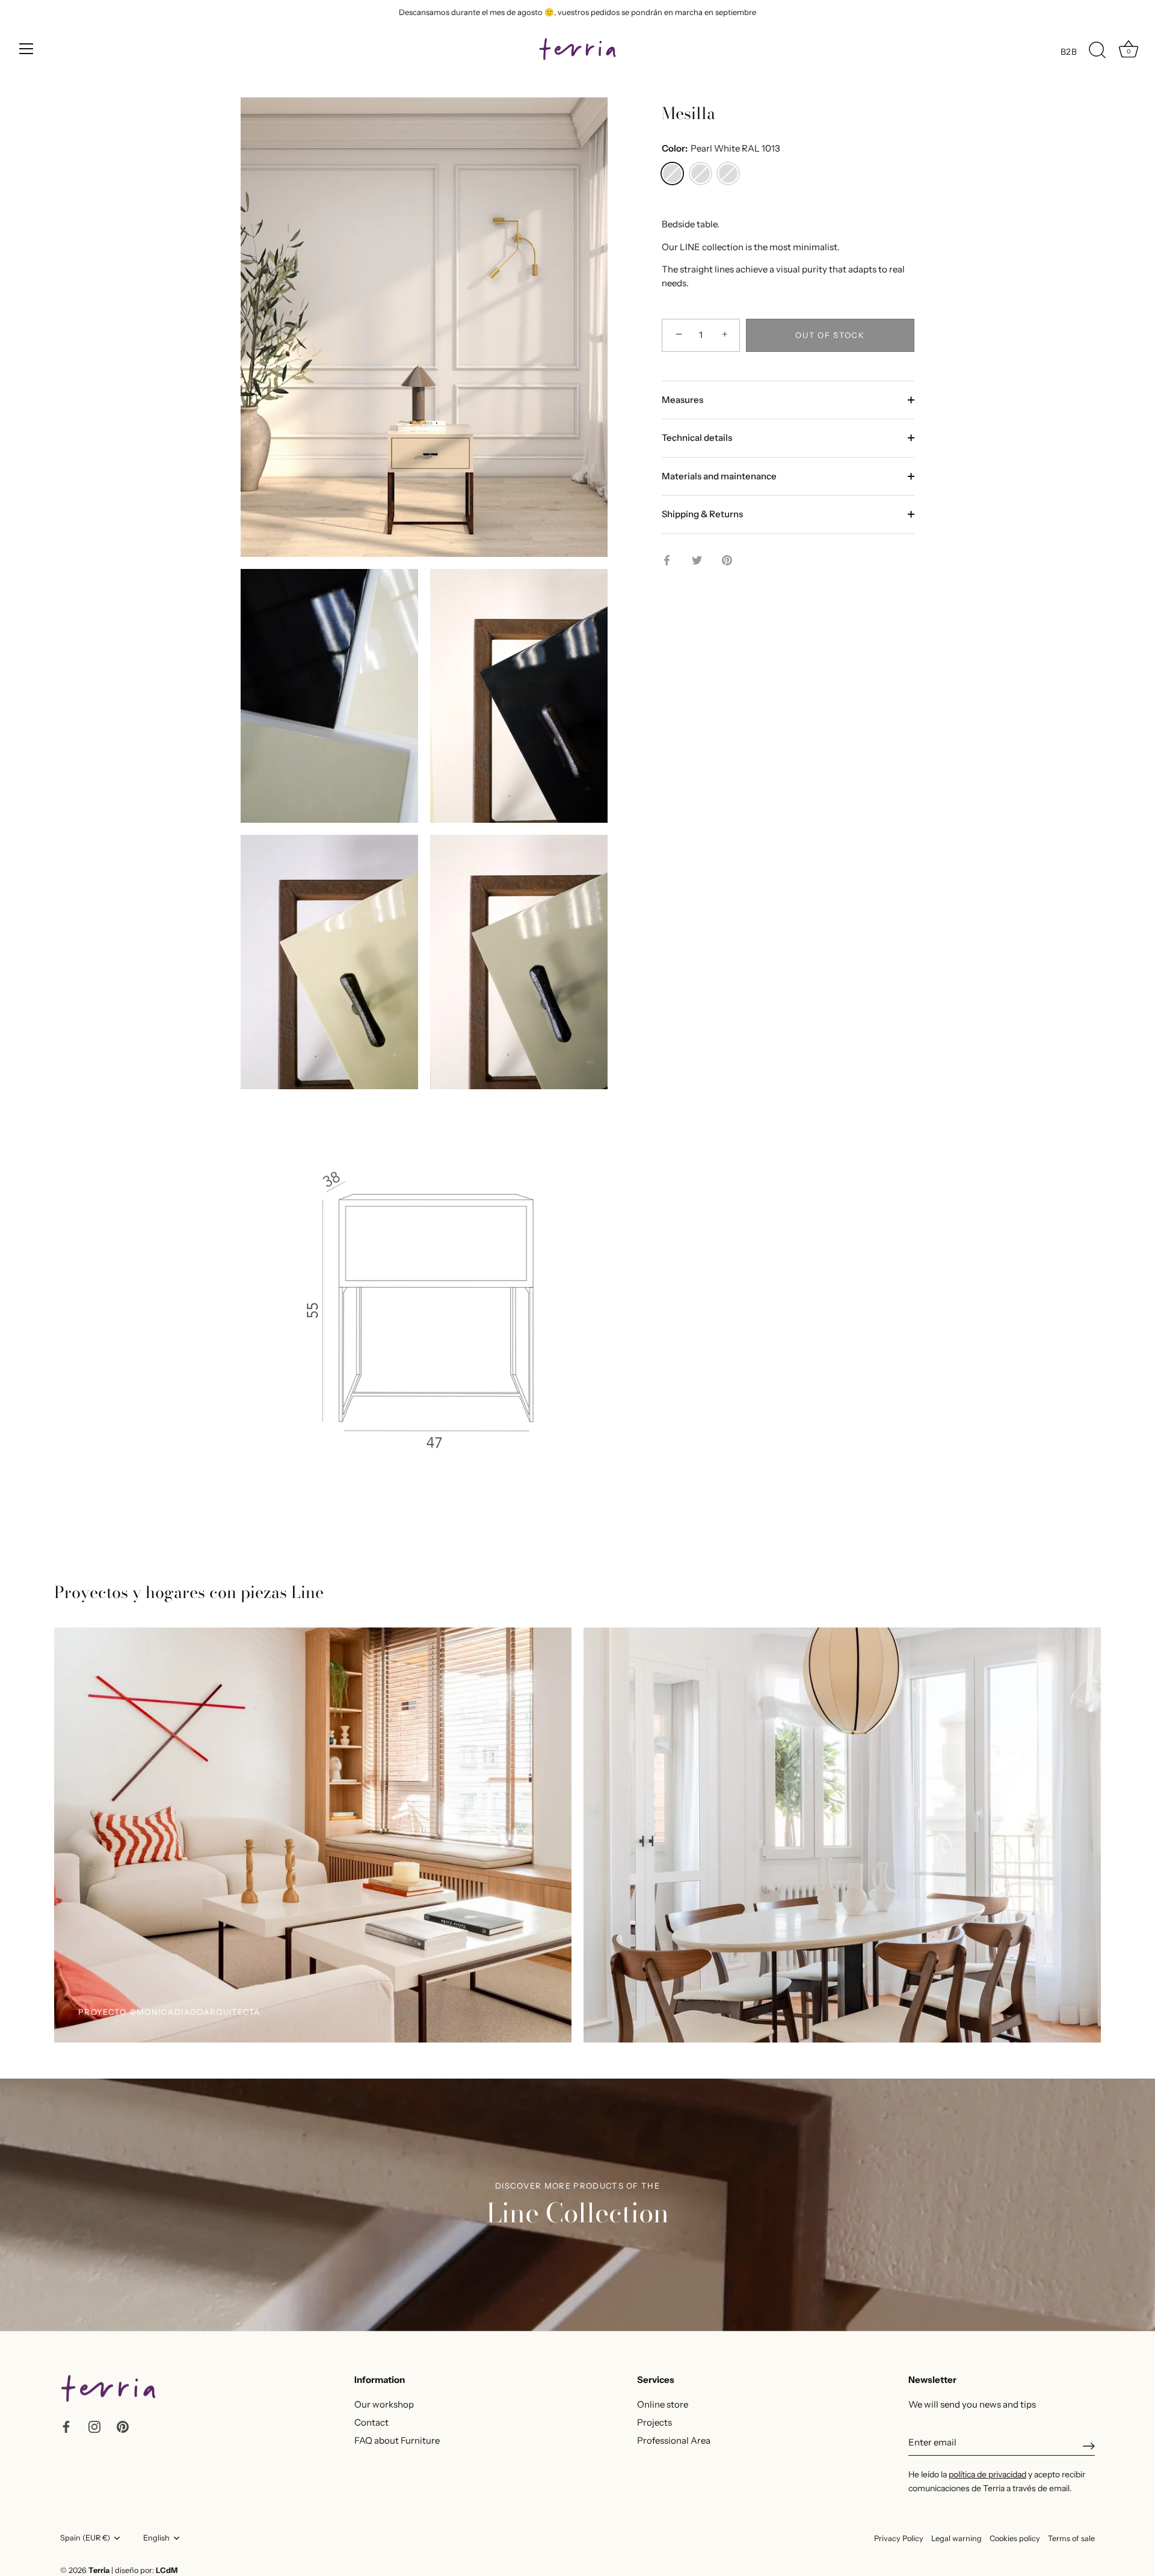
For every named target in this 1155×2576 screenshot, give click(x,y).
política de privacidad (987, 2474)
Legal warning (956, 2538)
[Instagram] (94, 2426)
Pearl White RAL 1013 (672, 174)
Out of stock (830, 335)
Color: (721, 149)
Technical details (697, 438)
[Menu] (26, 49)
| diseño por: (144, 2570)
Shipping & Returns (702, 514)
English (156, 2538)
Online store (663, 2404)
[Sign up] (1089, 2446)
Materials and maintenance (719, 476)
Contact (371, 2422)
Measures (682, 400)
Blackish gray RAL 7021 (728, 174)
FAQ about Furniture (397, 2440)
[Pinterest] (123, 2426)
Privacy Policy (899, 2538)
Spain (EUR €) (85, 2538)
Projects (654, 2422)
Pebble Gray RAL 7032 (701, 174)
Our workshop (384, 2404)
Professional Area (674, 2440)
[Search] (1097, 51)
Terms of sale (1071, 2538)
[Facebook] (66, 2426)
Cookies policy (1015, 2538)
